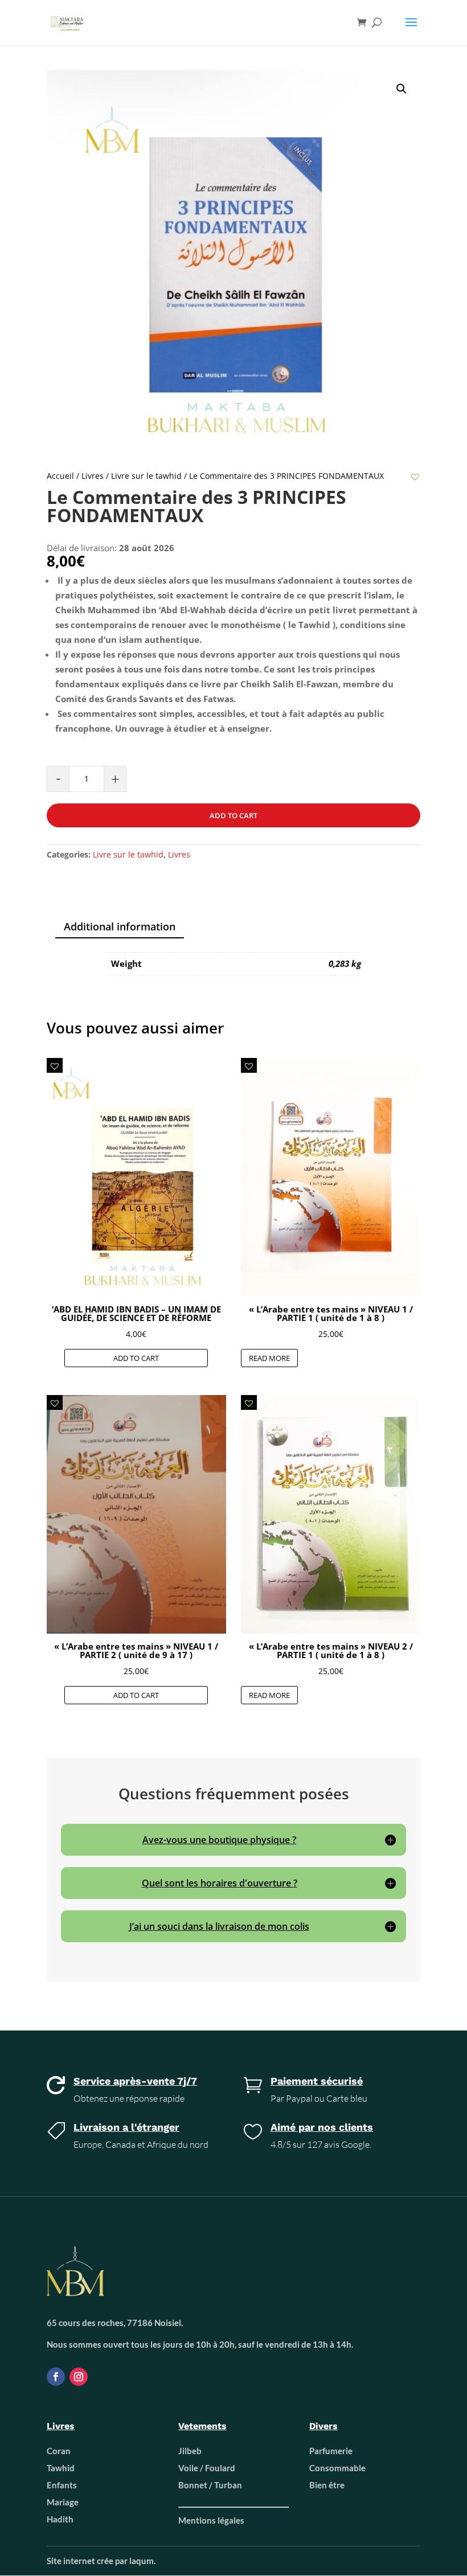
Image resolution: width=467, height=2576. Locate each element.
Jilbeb (190, 2451)
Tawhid (61, 2468)
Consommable (337, 2468)
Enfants (62, 2485)
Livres (93, 476)
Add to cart (233, 815)
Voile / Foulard (207, 2468)
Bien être (327, 2485)
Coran (59, 2451)
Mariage (63, 2502)
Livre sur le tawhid (146, 476)
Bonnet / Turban (210, 2485)
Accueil (60, 476)
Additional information (120, 926)
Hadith (60, 2519)
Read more (269, 1358)
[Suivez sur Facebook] (56, 2377)
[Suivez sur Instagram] (79, 2377)
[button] (415, 477)
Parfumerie (331, 2451)
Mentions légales (211, 2520)
